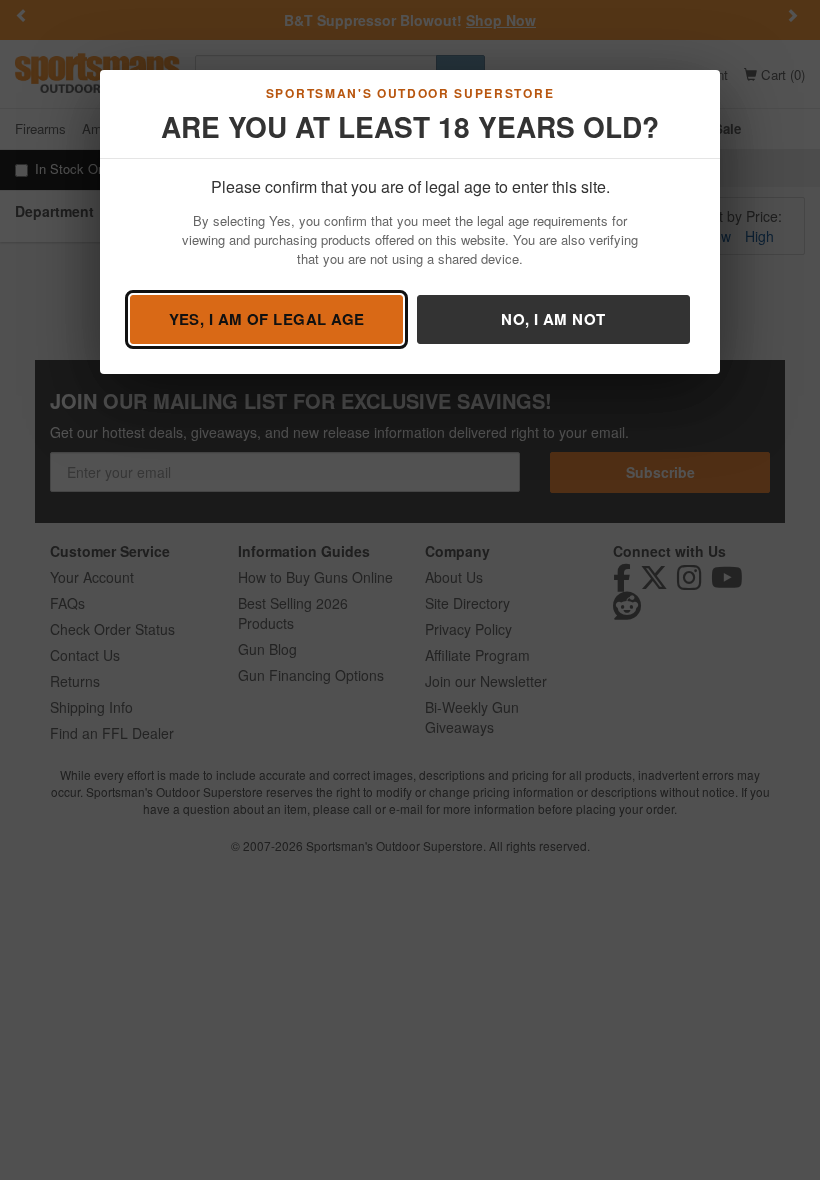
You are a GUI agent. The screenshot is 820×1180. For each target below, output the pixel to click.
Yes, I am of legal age (267, 319)
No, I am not (553, 319)
